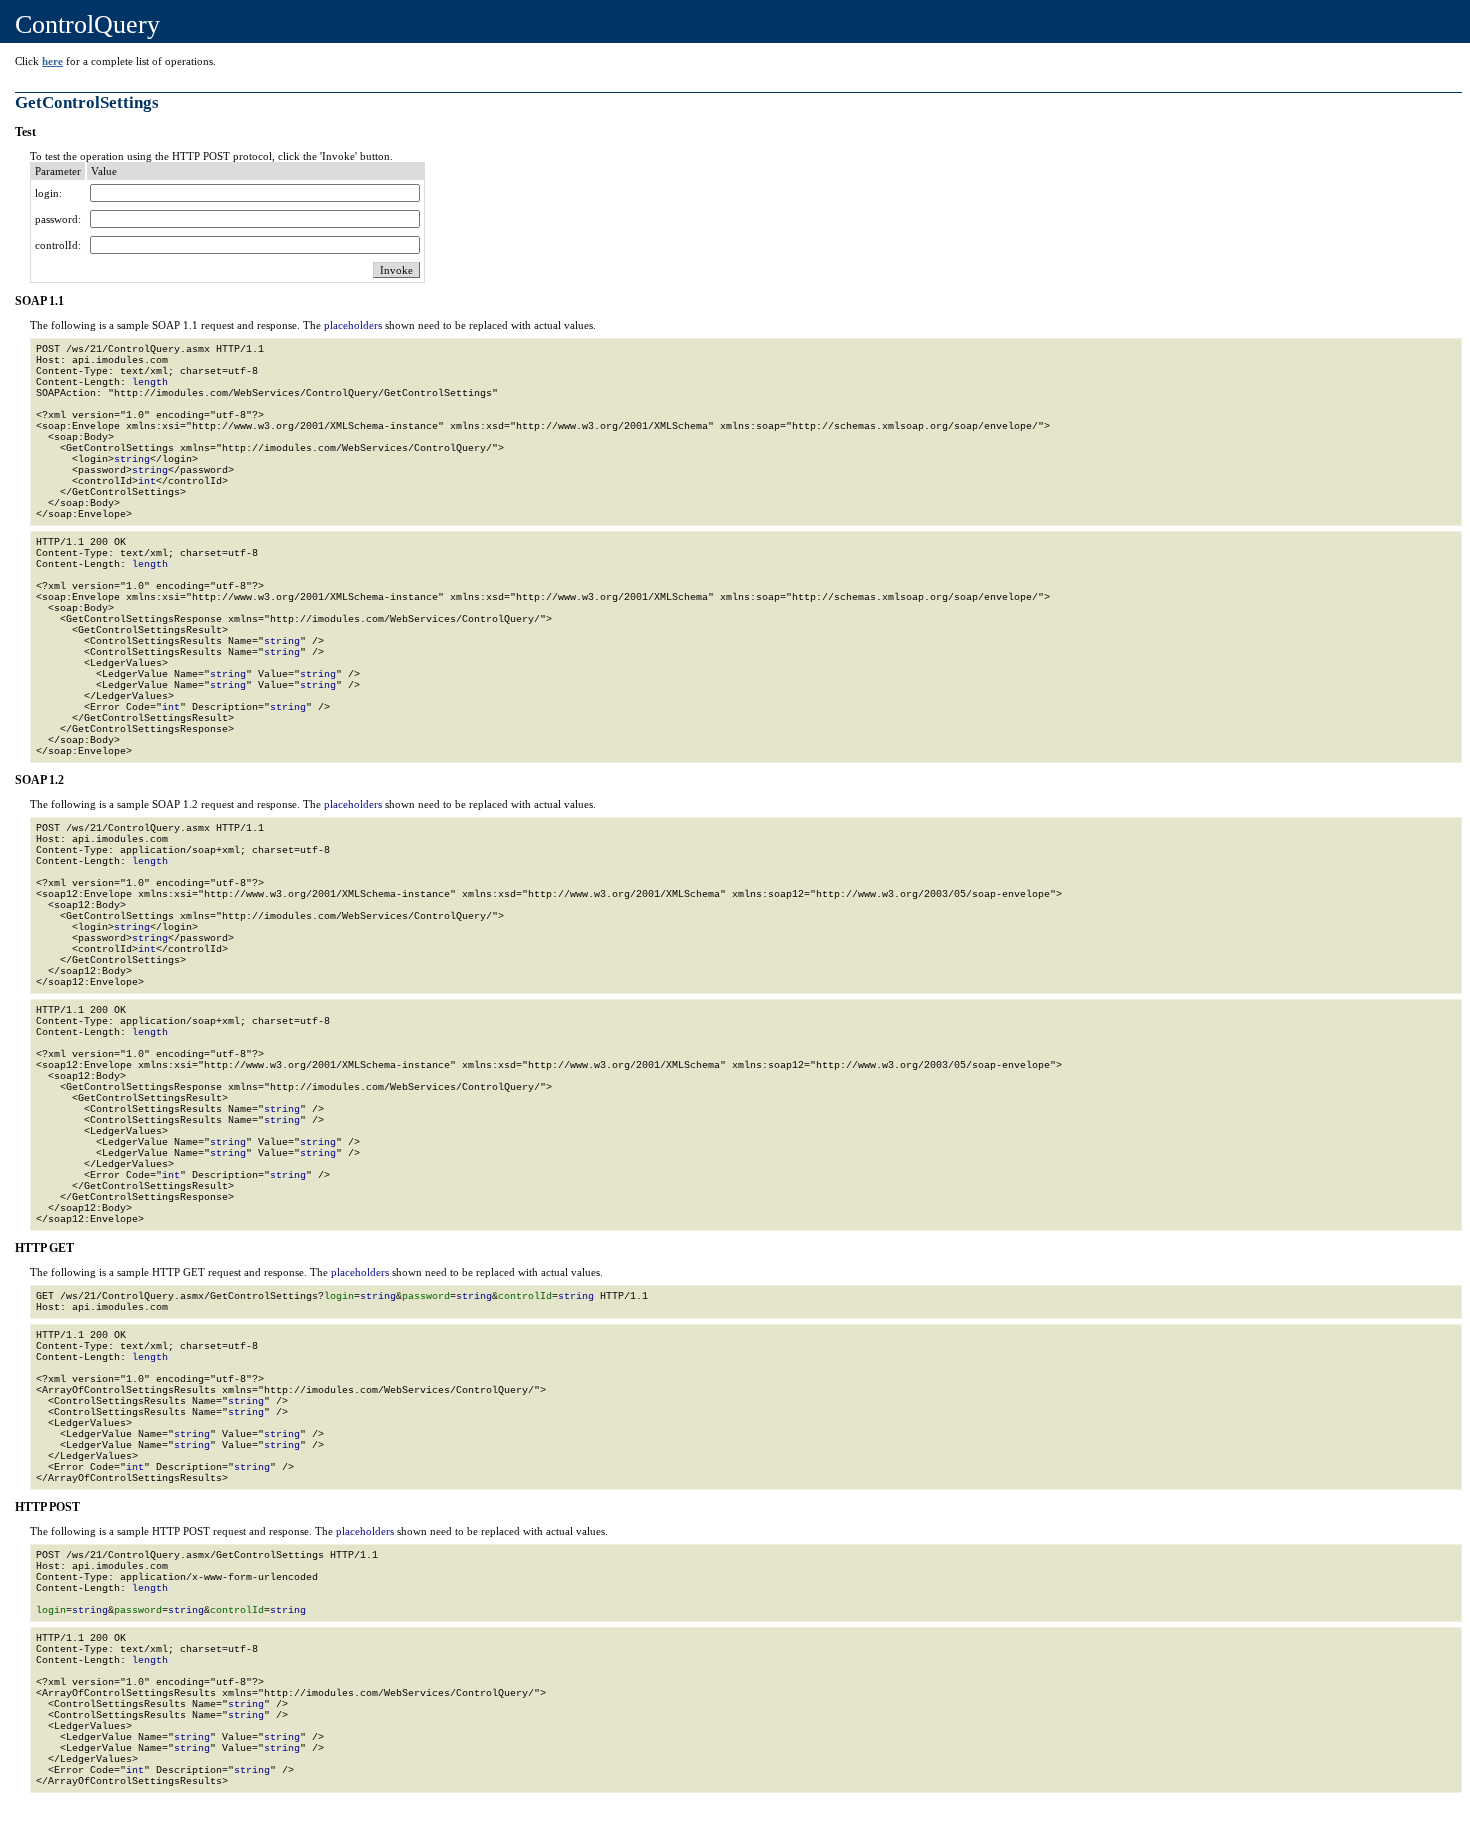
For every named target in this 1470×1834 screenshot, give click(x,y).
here (52, 61)
